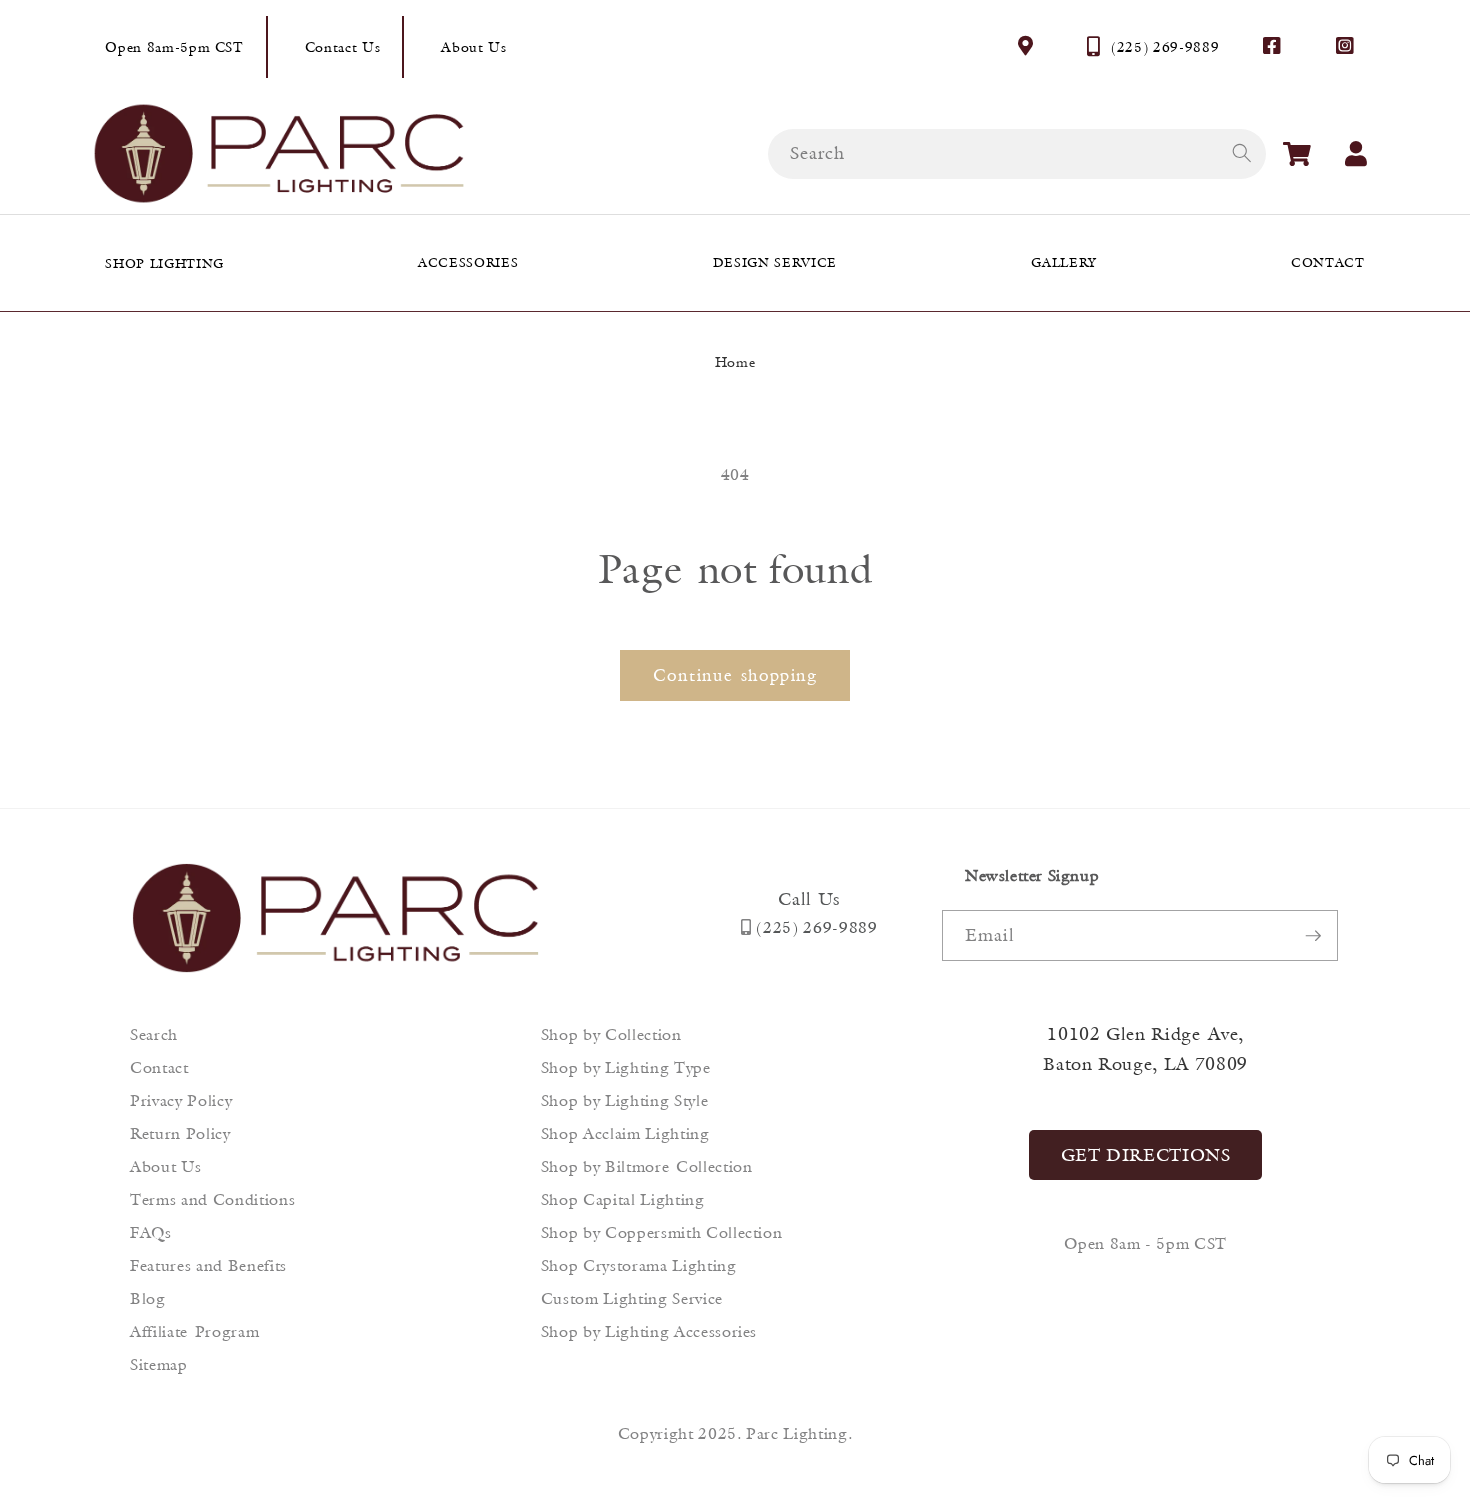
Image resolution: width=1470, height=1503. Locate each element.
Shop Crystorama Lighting (639, 1265)
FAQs (151, 1232)
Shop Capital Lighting (623, 1199)
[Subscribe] (1313, 936)
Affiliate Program (194, 1331)
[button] (1297, 154)
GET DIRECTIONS (1146, 1155)
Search (154, 1034)
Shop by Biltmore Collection (647, 1166)
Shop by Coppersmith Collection (662, 1232)
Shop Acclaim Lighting (625, 1133)
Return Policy (180, 1133)
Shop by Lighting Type (626, 1067)
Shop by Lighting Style (625, 1100)
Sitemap (159, 1364)
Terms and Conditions (212, 1199)
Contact (159, 1067)
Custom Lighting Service (632, 1298)
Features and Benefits (208, 1265)
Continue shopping (735, 675)
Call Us (809, 899)
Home (735, 362)
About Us (473, 47)
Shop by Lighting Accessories (649, 1331)
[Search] (1241, 153)
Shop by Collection (611, 1034)
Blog (148, 1298)
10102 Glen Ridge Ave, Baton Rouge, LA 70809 (1145, 1049)
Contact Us (343, 47)
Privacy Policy (181, 1100)
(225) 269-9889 (1165, 47)
